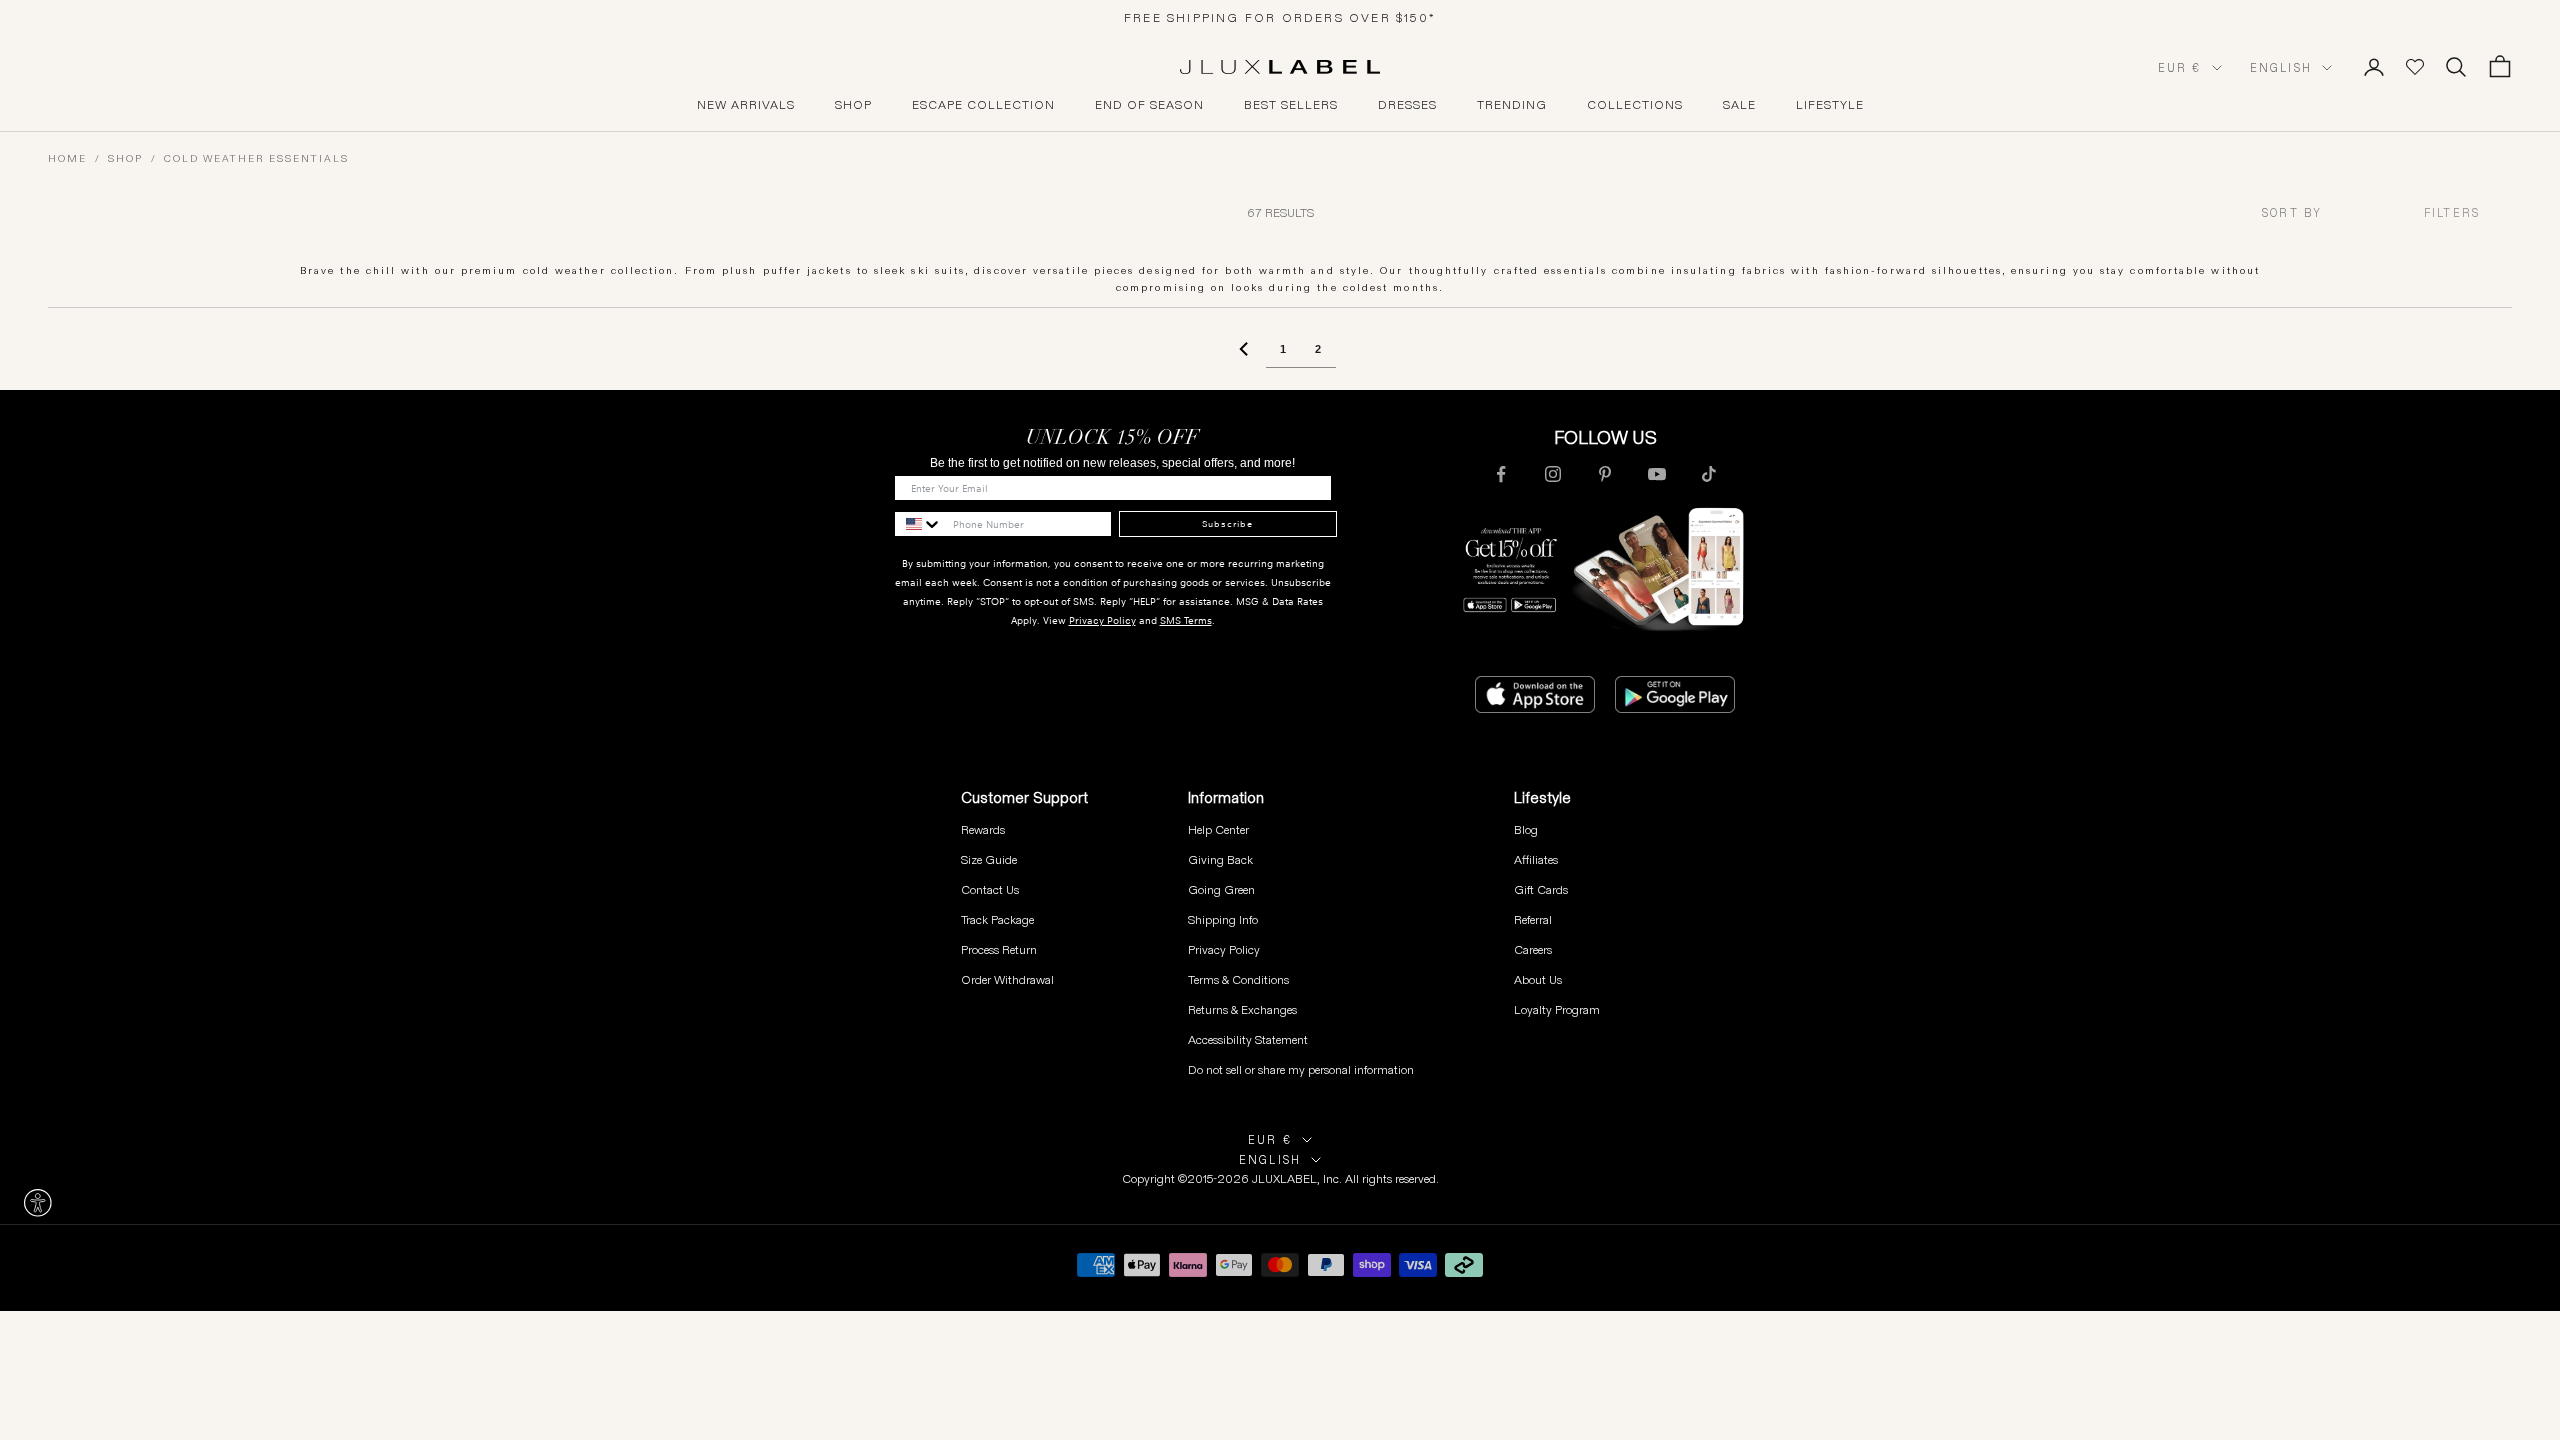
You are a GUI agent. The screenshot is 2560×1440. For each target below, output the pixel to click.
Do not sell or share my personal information (1301, 1069)
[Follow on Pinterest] (1605, 474)
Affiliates (1536, 859)
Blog (1526, 829)
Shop (125, 158)
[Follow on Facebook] (1501, 474)
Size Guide (989, 859)
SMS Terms (1186, 620)
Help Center (1218, 829)
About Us (1538, 979)
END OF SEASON (1149, 105)
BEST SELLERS (1291, 105)
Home (67, 158)
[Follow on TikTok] (1709, 474)
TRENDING (1512, 105)
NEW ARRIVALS (746, 105)
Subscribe (1227, 524)
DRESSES (1407, 105)
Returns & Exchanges (1242, 1009)
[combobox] (2327, 213)
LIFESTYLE (1830, 105)
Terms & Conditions (1238, 979)
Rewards (983, 829)
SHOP (853, 105)
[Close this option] (38, 1203)
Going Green (1221, 889)
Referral (1533, 919)
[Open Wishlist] (2415, 67)
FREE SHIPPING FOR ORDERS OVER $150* (1280, 17)
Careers (1533, 949)
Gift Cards (1541, 889)
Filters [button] (2452, 213)
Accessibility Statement (1248, 1039)
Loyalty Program (1557, 1009)
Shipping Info (1223, 919)
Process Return (999, 949)
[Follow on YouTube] (1657, 474)
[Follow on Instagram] (1553, 474)
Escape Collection (983, 105)
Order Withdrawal (1007, 979)
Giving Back (1220, 859)
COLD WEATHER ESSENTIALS (256, 158)
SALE (1739, 105)
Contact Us (990, 889)
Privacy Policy (1102, 620)
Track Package (997, 919)
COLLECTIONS (1635, 105)
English (2281, 68)
